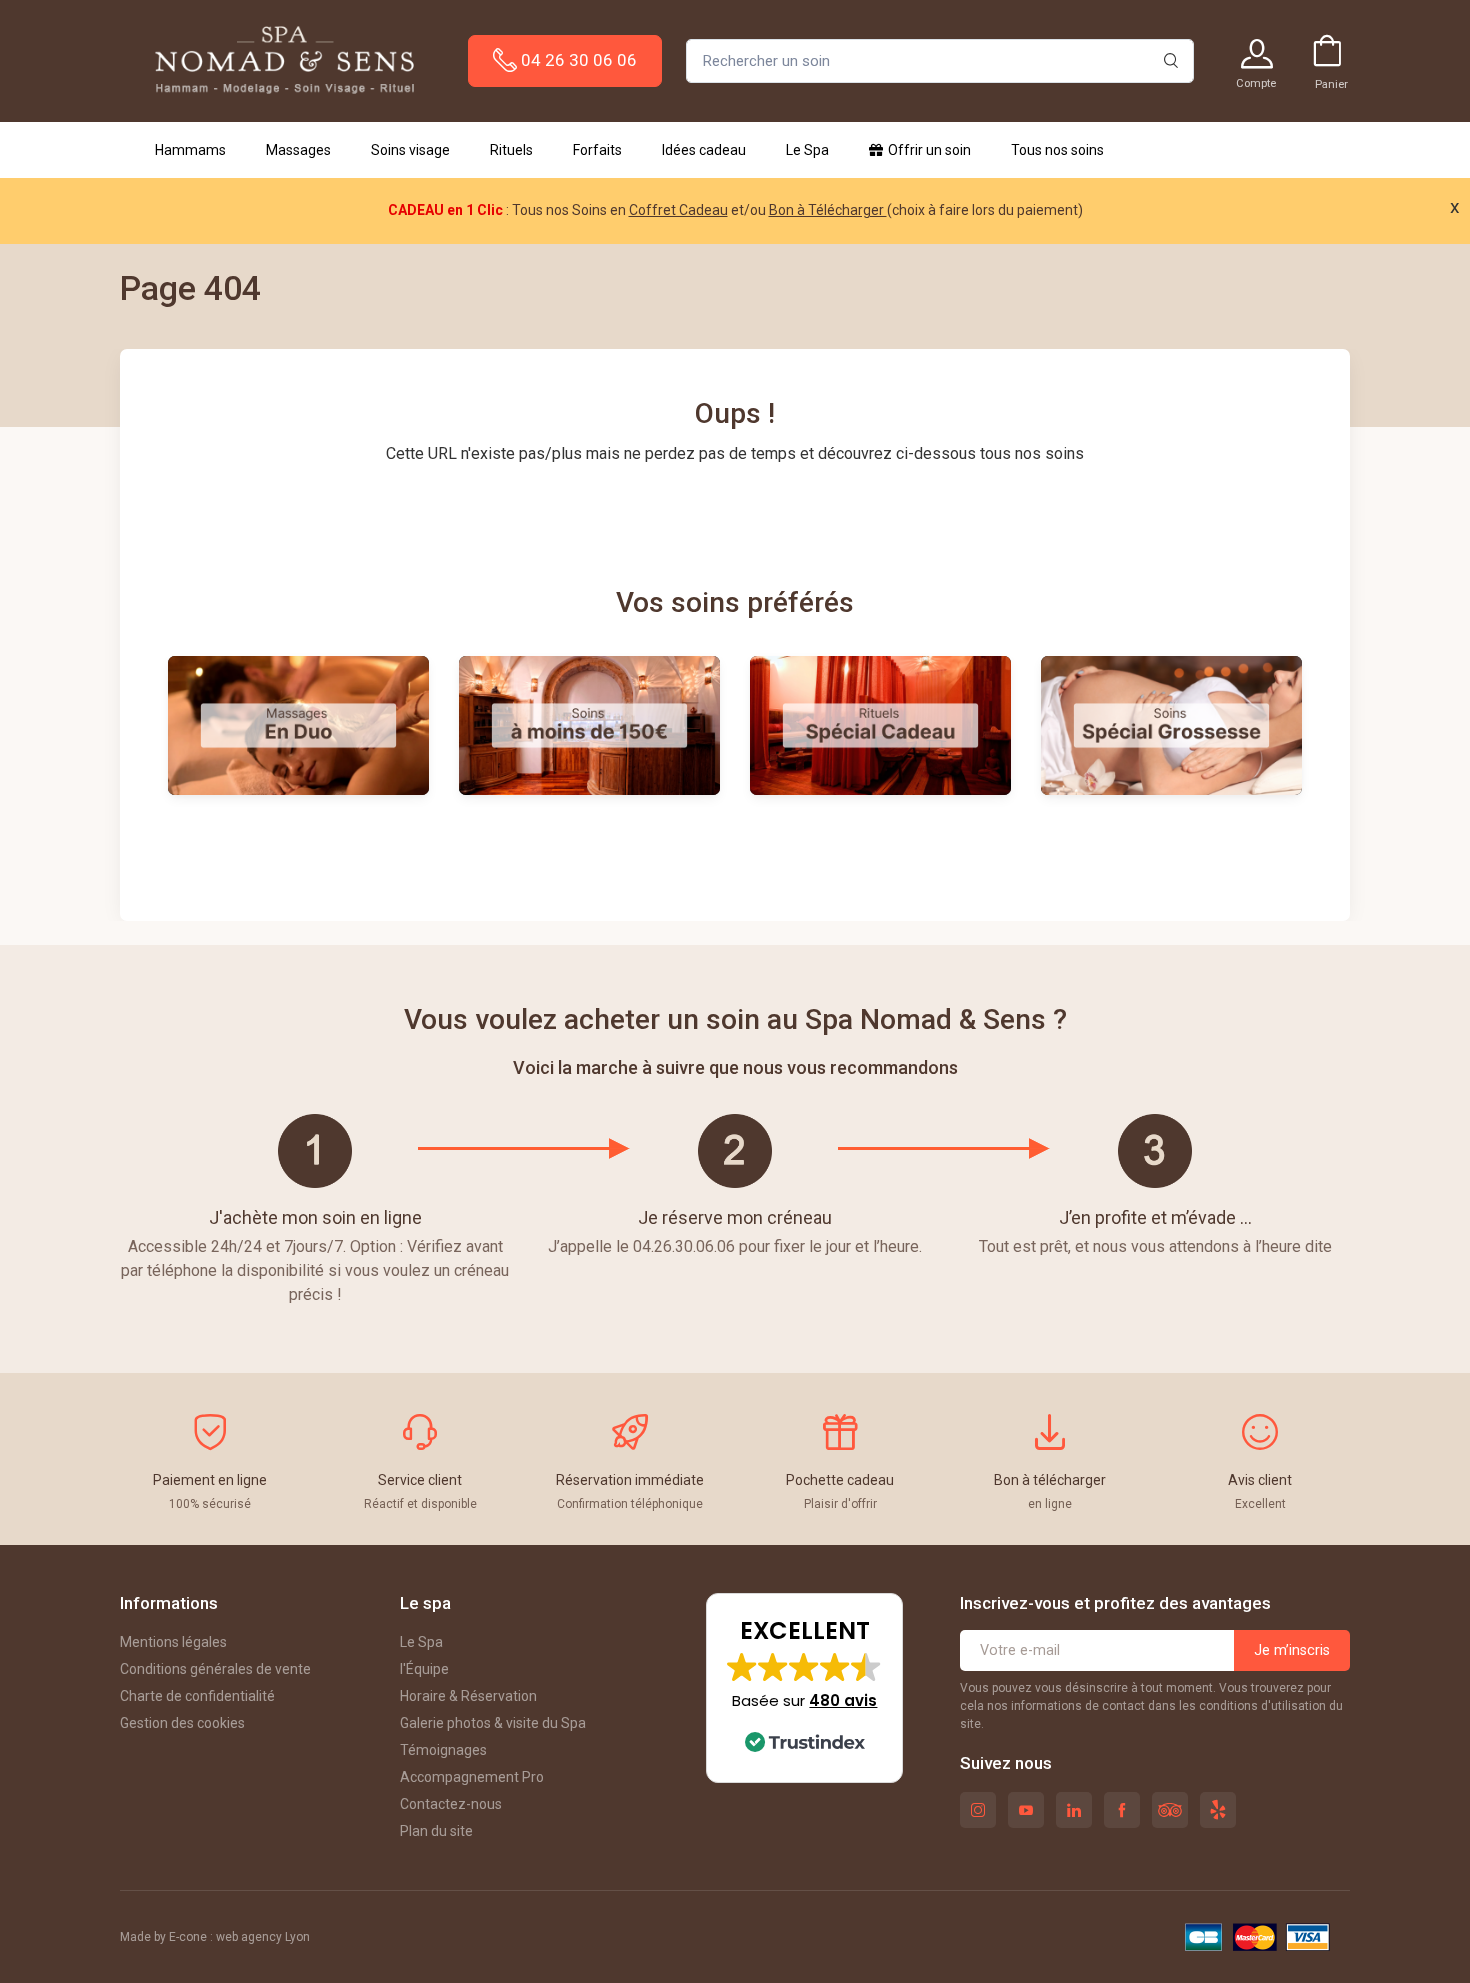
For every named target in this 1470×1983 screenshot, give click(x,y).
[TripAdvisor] (1170, 1810)
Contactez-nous (451, 1804)
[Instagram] (978, 1810)
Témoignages (443, 1750)
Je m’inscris (1292, 1650)
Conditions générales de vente (215, 1669)
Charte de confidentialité (197, 1696)
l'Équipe (424, 1669)
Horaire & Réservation (468, 1696)
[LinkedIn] (1074, 1810)
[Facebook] (1122, 1810)
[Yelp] (1218, 1810)
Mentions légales (173, 1642)
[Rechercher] (1171, 61)
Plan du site (436, 1831)
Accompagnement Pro (472, 1777)
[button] (804, 1688)
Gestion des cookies (182, 1723)
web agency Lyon (263, 1937)
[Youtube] (1026, 1810)
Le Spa (421, 1642)
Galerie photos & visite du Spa (493, 1723)
